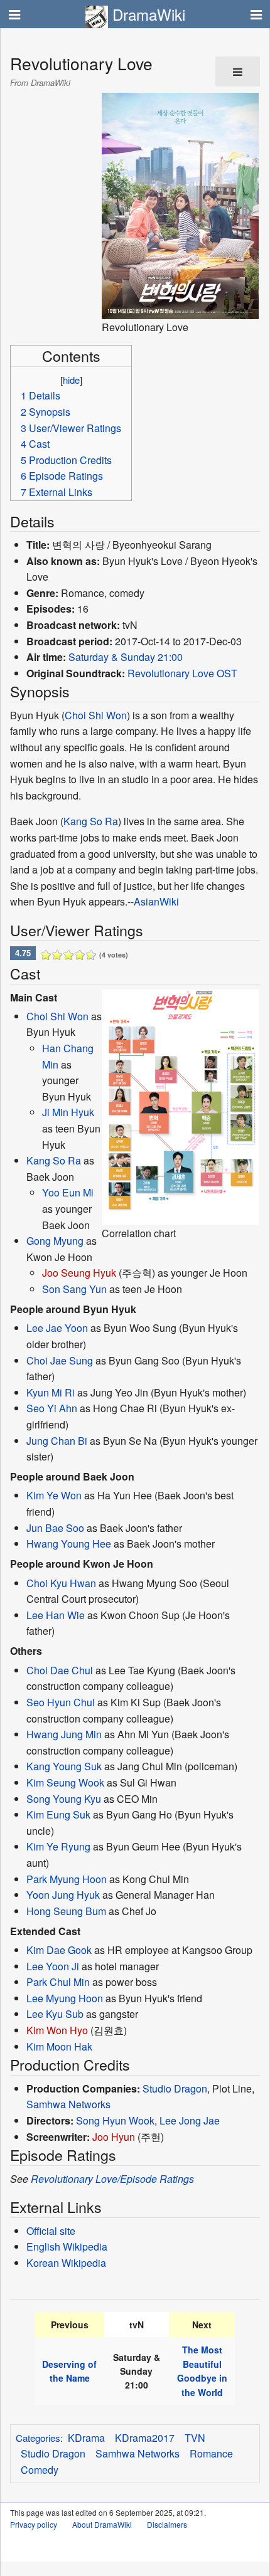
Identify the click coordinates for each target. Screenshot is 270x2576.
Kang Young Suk (64, 1766)
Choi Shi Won (96, 715)
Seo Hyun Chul (61, 1702)
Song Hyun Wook (115, 2120)
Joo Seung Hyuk (79, 1273)
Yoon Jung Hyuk (63, 1895)
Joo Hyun (114, 2137)
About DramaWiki (102, 2524)
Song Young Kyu (64, 1799)
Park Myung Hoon (67, 1879)
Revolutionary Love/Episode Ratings (112, 2179)
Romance (211, 2453)
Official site (51, 2231)
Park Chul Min (58, 1982)
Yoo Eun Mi (68, 1192)
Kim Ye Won (54, 1495)
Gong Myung (55, 1241)
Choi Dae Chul (60, 1670)
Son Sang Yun (74, 1289)
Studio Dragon (175, 2088)
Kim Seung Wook (65, 1782)
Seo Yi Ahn (52, 1408)
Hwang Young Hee (69, 1544)
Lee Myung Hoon (65, 1998)
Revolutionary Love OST (182, 673)
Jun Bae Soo (55, 1528)
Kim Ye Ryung (58, 1846)
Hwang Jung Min (64, 1734)
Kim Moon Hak (59, 2046)
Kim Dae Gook (59, 1950)
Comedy (40, 2470)
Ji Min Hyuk (68, 1112)
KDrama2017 (145, 2438)
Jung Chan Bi (57, 1441)
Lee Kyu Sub (55, 2014)
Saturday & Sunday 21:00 (126, 657)
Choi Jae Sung (60, 1360)
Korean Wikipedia (66, 2263)
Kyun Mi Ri (51, 1392)
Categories (38, 2438)
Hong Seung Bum (66, 1911)
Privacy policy (34, 2524)
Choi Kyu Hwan (61, 1583)
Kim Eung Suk (58, 1814)
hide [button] (71, 380)
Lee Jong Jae (190, 2120)
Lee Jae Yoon (57, 1328)
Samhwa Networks (68, 2104)
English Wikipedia (67, 2246)
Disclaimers (167, 2524)
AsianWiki (156, 901)
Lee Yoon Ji (53, 1966)
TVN (195, 2438)
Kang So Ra (91, 821)
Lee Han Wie (56, 1615)
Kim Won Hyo (57, 2030)
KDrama (86, 2438)
